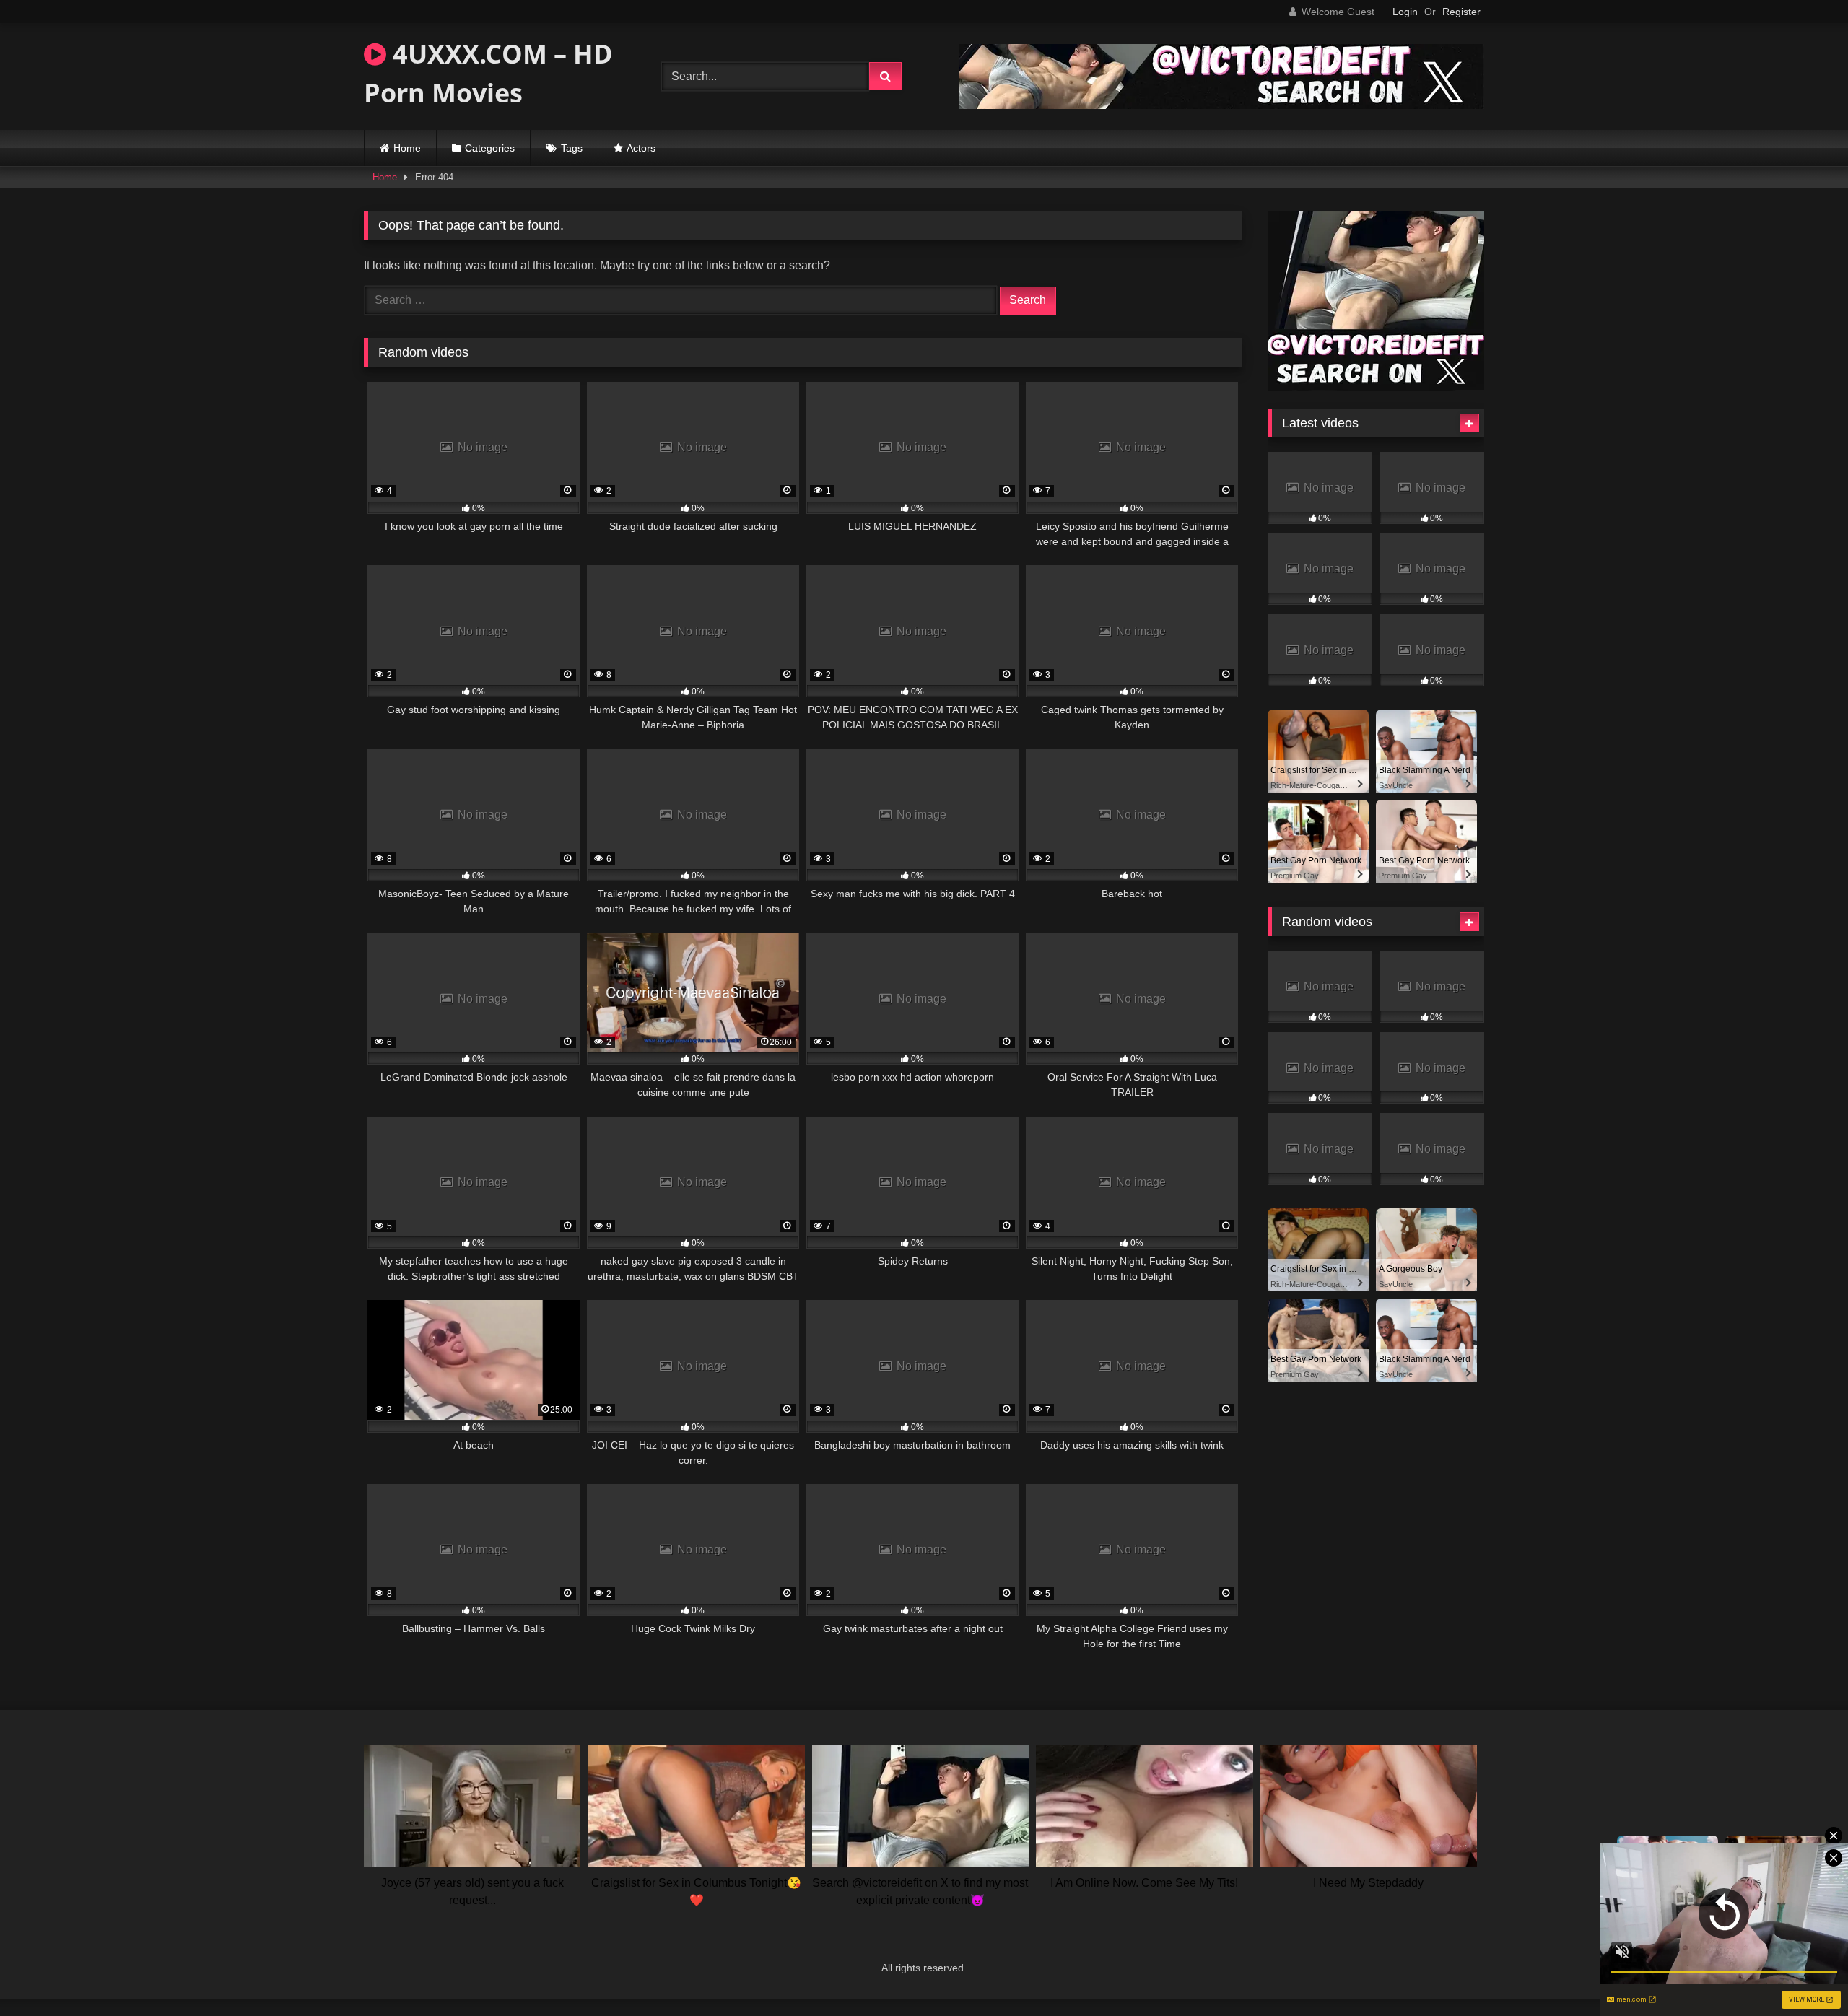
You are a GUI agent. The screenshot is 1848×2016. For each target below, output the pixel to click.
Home (407, 148)
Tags (572, 148)
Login (1405, 12)
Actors (641, 148)
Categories (490, 148)
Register (1461, 12)
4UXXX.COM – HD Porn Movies (488, 73)
